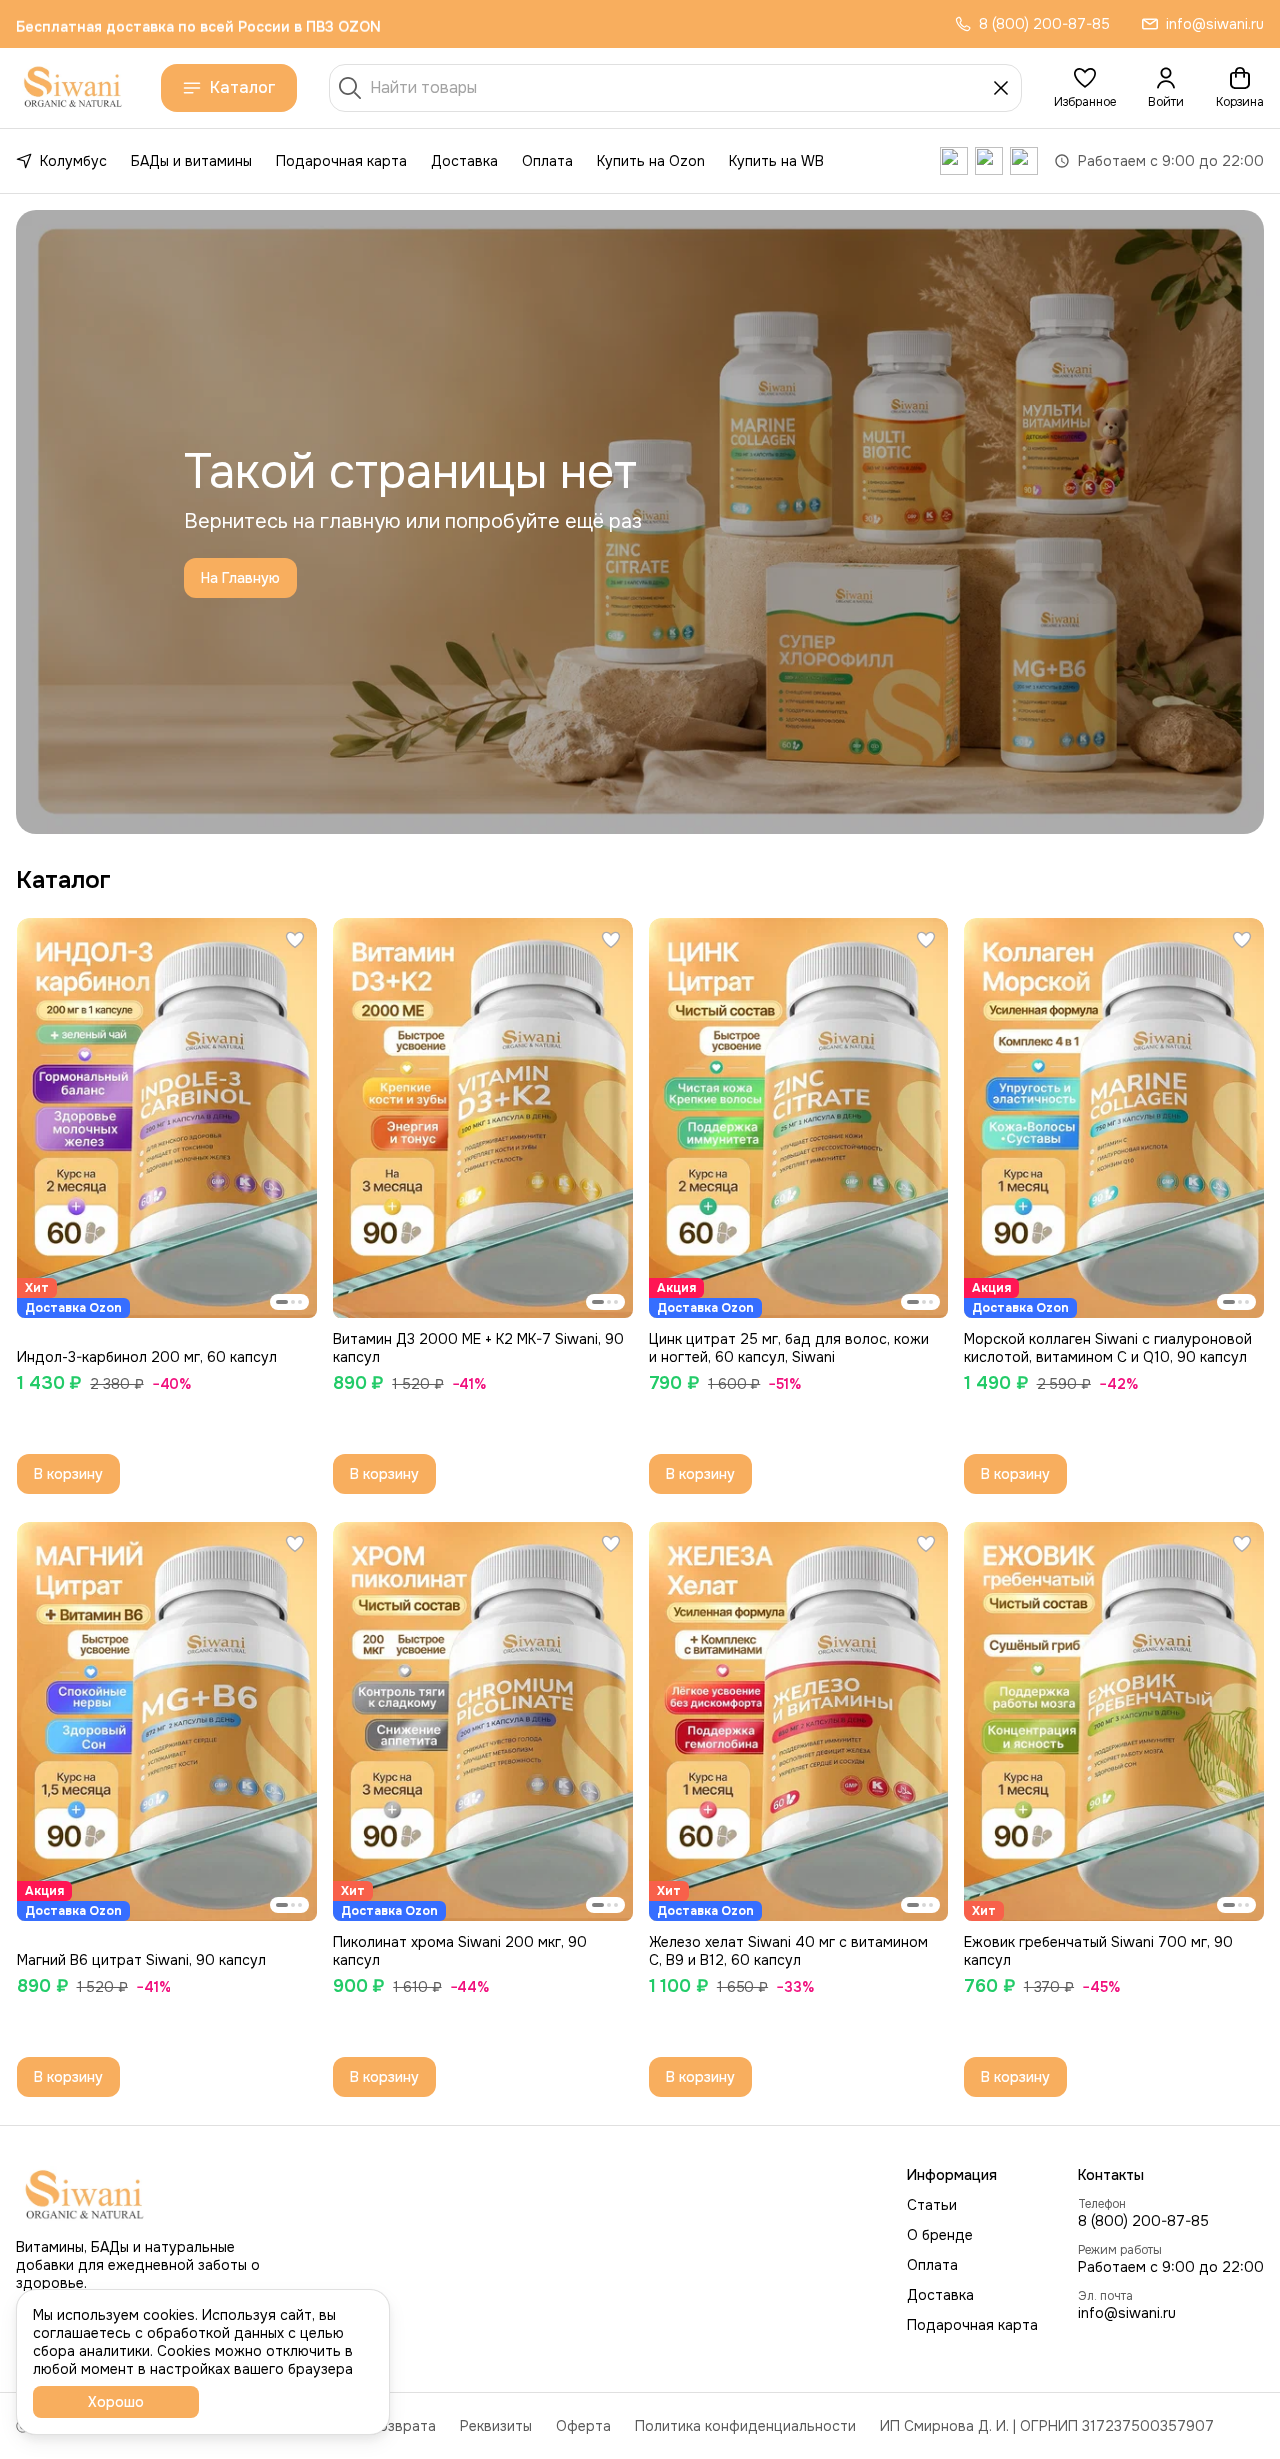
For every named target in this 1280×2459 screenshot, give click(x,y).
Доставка (464, 161)
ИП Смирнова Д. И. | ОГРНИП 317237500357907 (1047, 2426)
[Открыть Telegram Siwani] (989, 161)
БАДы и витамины (191, 161)
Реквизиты (496, 2426)
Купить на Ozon (651, 161)
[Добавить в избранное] (295, 940)
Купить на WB (776, 161)
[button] (1085, 88)
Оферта (583, 2426)
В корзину (68, 1474)
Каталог (243, 87)
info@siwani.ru (1127, 2313)
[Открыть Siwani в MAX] (1024, 161)
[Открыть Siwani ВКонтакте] (954, 161)
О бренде (940, 2235)
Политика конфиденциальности (745, 2426)
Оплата (547, 161)
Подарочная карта (341, 161)
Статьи (932, 2205)
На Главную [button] (240, 578)
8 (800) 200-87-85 (1143, 2221)
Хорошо (116, 2402)
